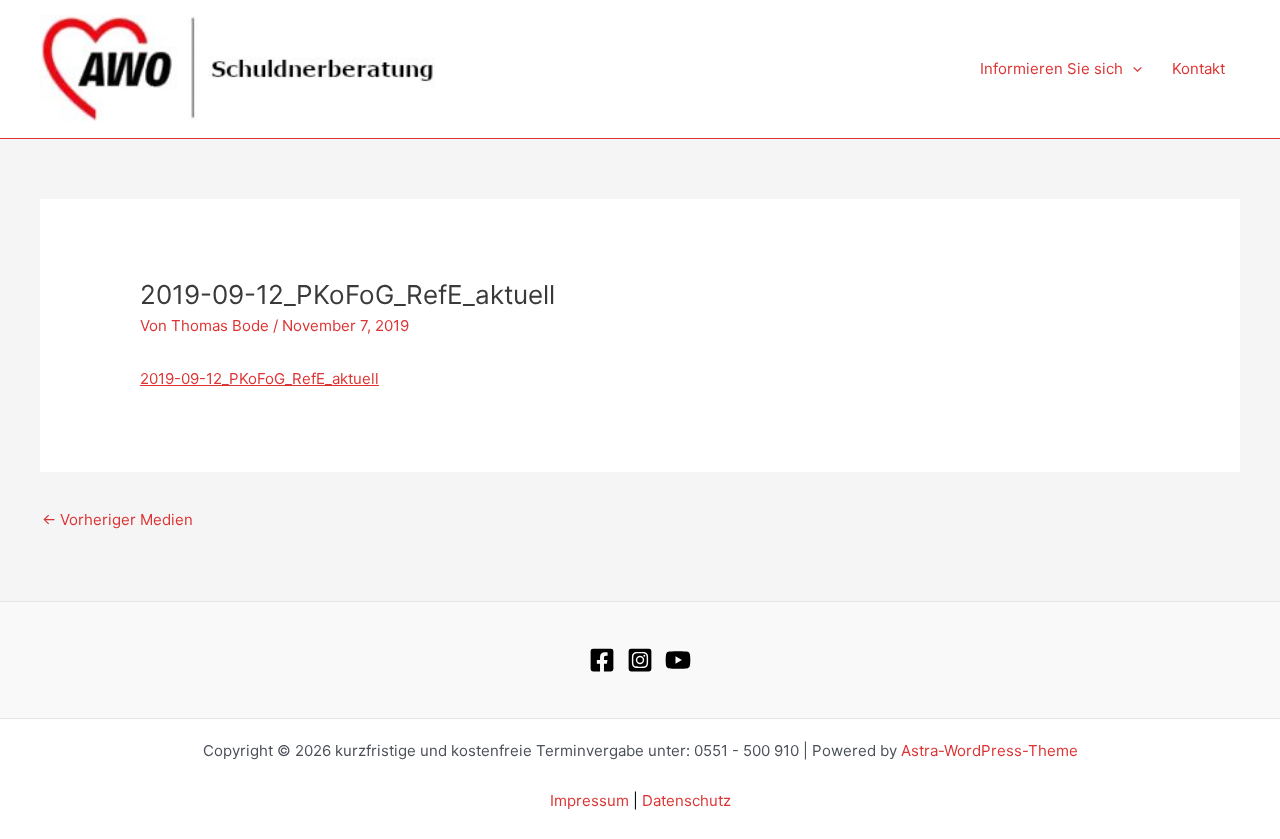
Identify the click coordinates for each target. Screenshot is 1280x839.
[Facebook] (602, 660)
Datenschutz (686, 800)
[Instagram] (640, 660)
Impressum (589, 800)
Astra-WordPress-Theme (989, 750)
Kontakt (1198, 68)
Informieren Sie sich (1051, 68)
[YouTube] (678, 660)
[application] (1132, 69)
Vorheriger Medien (117, 519)
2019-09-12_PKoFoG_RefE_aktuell (259, 378)
